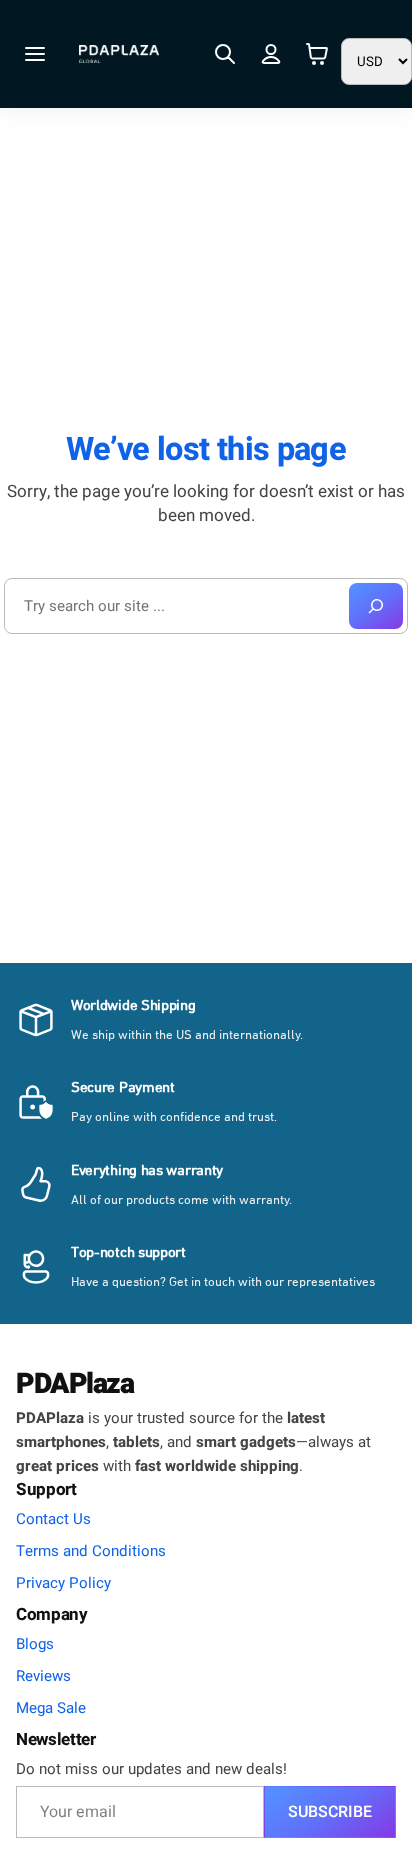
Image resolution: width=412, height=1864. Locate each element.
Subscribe (330, 1812)
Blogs (35, 1644)
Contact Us (53, 1519)
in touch (213, 1282)
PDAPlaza (75, 1384)
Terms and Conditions (91, 1551)
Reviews (43, 1676)
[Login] (271, 54)
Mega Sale (51, 1708)
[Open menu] (34, 53)
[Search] (376, 606)
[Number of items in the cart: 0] (317, 54)
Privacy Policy (63, 1583)
